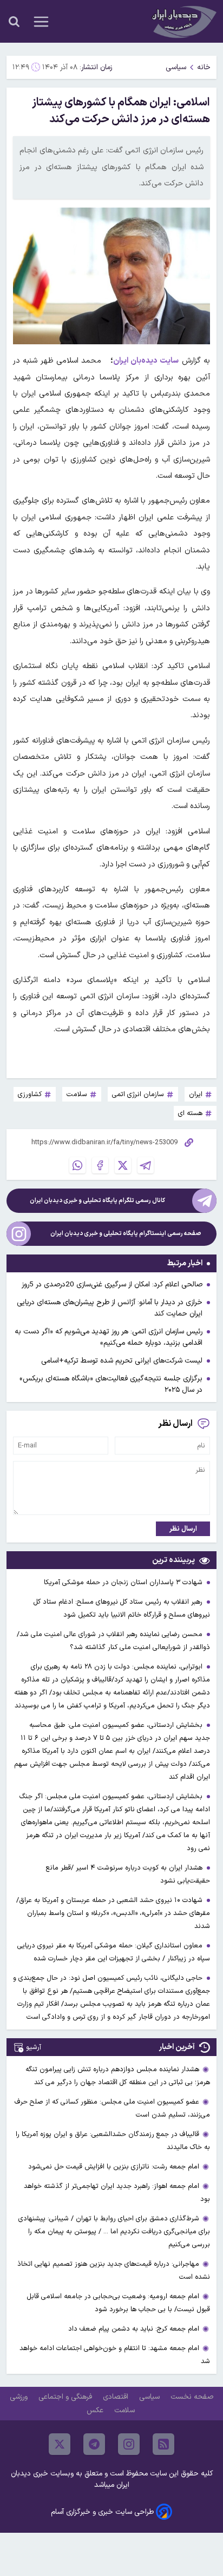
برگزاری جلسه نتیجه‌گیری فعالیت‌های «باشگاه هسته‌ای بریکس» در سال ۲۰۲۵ (111, 1384)
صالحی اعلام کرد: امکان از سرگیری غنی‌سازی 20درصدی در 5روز (112, 1284)
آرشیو (34, 2047)
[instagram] (129, 2444)
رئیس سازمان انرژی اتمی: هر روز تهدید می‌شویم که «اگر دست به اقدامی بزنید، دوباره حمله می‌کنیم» (109, 1337)
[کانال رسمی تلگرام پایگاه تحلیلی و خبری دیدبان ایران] (204, 1201)
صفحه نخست (192, 2397)
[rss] (163, 2444)
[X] (123, 1165)
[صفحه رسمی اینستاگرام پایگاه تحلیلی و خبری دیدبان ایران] (19, 1234)
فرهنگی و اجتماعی (66, 2397)
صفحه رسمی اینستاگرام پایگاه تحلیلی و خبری (126, 1234)
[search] (14, 22)
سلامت (126, 2410)
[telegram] (94, 2444)
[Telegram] (146, 1165)
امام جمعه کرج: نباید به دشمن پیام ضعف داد (134, 2329)
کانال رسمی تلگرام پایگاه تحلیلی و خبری (97, 1201)
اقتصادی (117, 2397)
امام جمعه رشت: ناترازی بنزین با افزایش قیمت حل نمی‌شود (114, 2167)
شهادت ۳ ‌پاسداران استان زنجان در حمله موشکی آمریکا (124, 1582)
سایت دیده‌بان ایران (146, 361)
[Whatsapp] (77, 1165)
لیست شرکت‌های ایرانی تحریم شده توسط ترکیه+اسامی (122, 1361)
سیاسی (176, 67)
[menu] (41, 22)
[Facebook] (100, 1165)
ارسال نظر (183, 1529)
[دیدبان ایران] (183, 21)
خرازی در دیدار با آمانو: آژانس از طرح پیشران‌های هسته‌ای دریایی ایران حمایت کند (110, 1308)
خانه (204, 67)
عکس (96, 2410)
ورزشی (20, 2397)
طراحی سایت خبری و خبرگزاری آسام (102, 2512)
